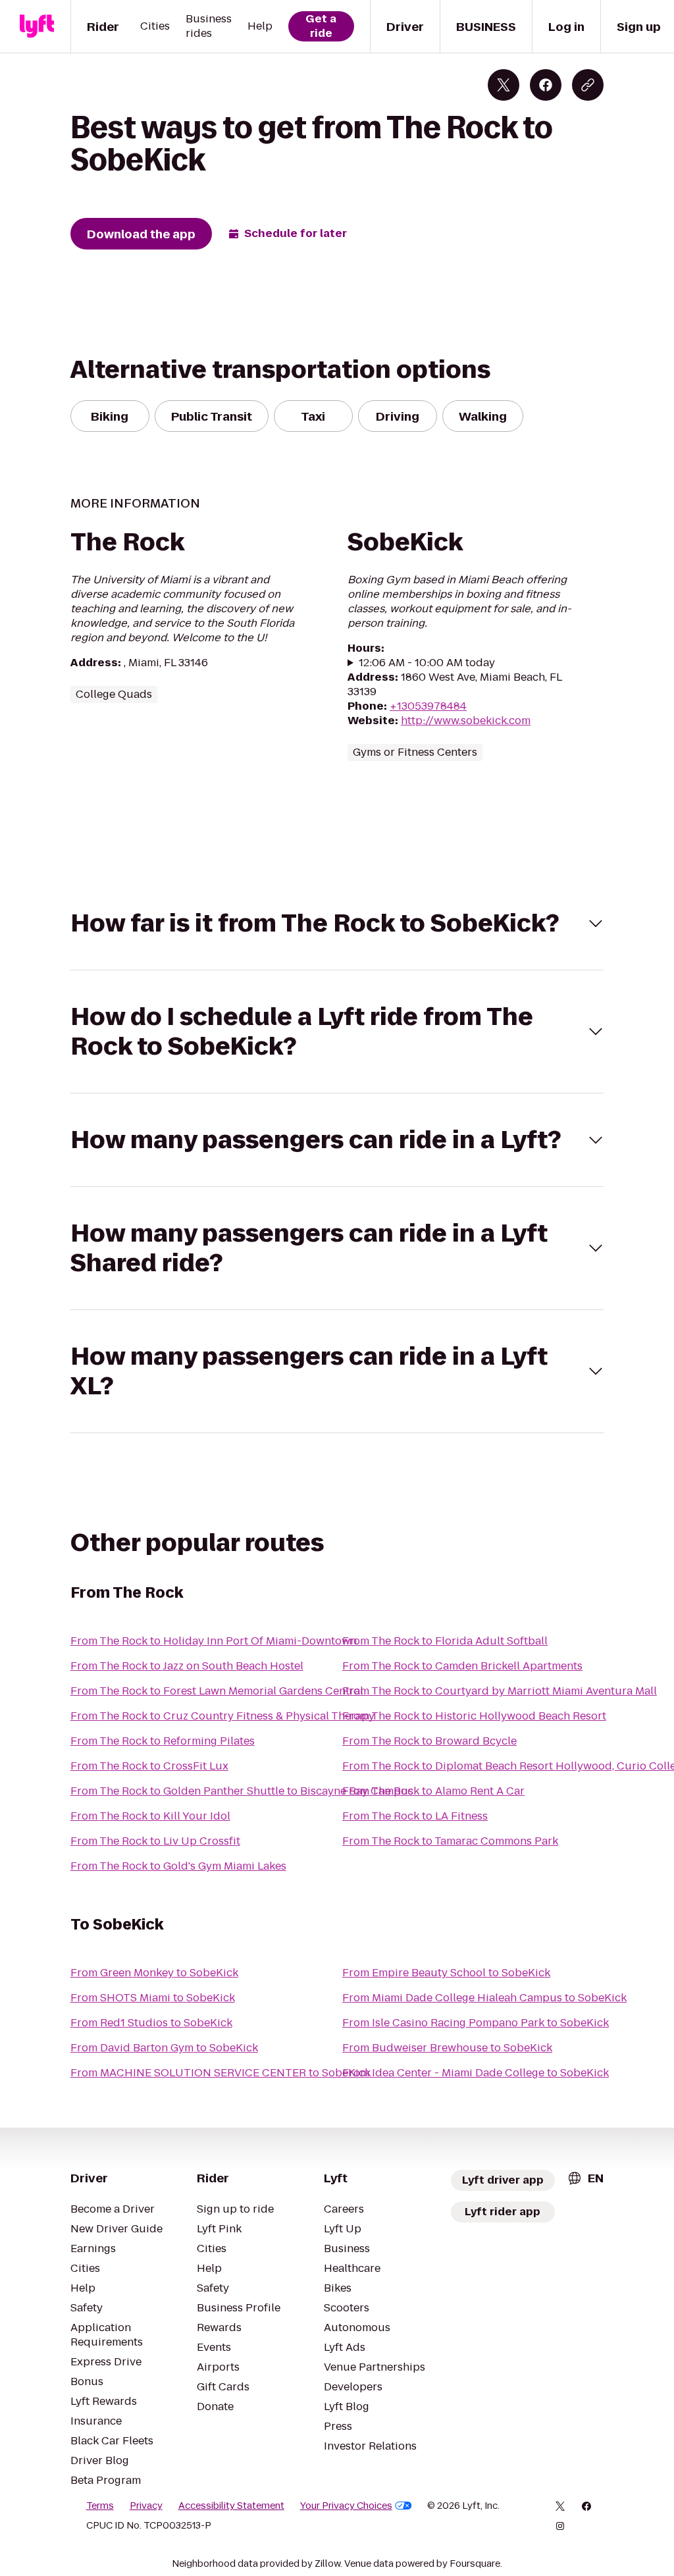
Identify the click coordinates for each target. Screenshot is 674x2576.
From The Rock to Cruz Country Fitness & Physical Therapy (222, 1716)
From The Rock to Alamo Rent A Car (433, 1791)
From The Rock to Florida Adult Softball (445, 1641)
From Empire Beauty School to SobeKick (446, 1973)
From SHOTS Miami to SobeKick (153, 1998)
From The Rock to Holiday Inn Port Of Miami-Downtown (214, 1641)
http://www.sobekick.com (466, 721)
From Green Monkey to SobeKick (154, 1973)
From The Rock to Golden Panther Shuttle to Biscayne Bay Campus (242, 1791)
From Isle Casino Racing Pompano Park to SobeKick (476, 2023)
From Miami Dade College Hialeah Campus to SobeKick (484, 1998)
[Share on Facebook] (546, 85)
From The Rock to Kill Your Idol (150, 1816)
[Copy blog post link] (588, 85)
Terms (100, 2506)
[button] (337, 923)
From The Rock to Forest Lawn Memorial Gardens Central (217, 1691)
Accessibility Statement (231, 2506)
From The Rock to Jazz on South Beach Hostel (187, 1666)
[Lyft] (37, 26)
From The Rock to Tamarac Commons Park (450, 1841)
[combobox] (585, 2178)
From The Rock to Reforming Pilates (163, 1741)
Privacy (146, 2506)
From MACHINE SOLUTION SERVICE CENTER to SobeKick (220, 2073)
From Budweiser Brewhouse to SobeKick (447, 2048)
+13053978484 (428, 706)
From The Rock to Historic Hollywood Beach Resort (474, 1716)
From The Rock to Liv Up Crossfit (155, 1841)
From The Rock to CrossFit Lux (149, 1766)
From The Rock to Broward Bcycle (429, 1741)
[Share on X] (504, 85)
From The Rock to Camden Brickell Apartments (462, 1666)
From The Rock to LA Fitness (415, 1816)
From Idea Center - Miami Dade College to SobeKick (476, 2073)
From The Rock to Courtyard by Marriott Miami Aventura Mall (500, 1691)
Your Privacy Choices (346, 2506)
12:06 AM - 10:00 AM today (427, 663)
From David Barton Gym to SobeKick (164, 2048)
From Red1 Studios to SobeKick (151, 2023)
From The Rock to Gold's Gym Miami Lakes (178, 1866)
